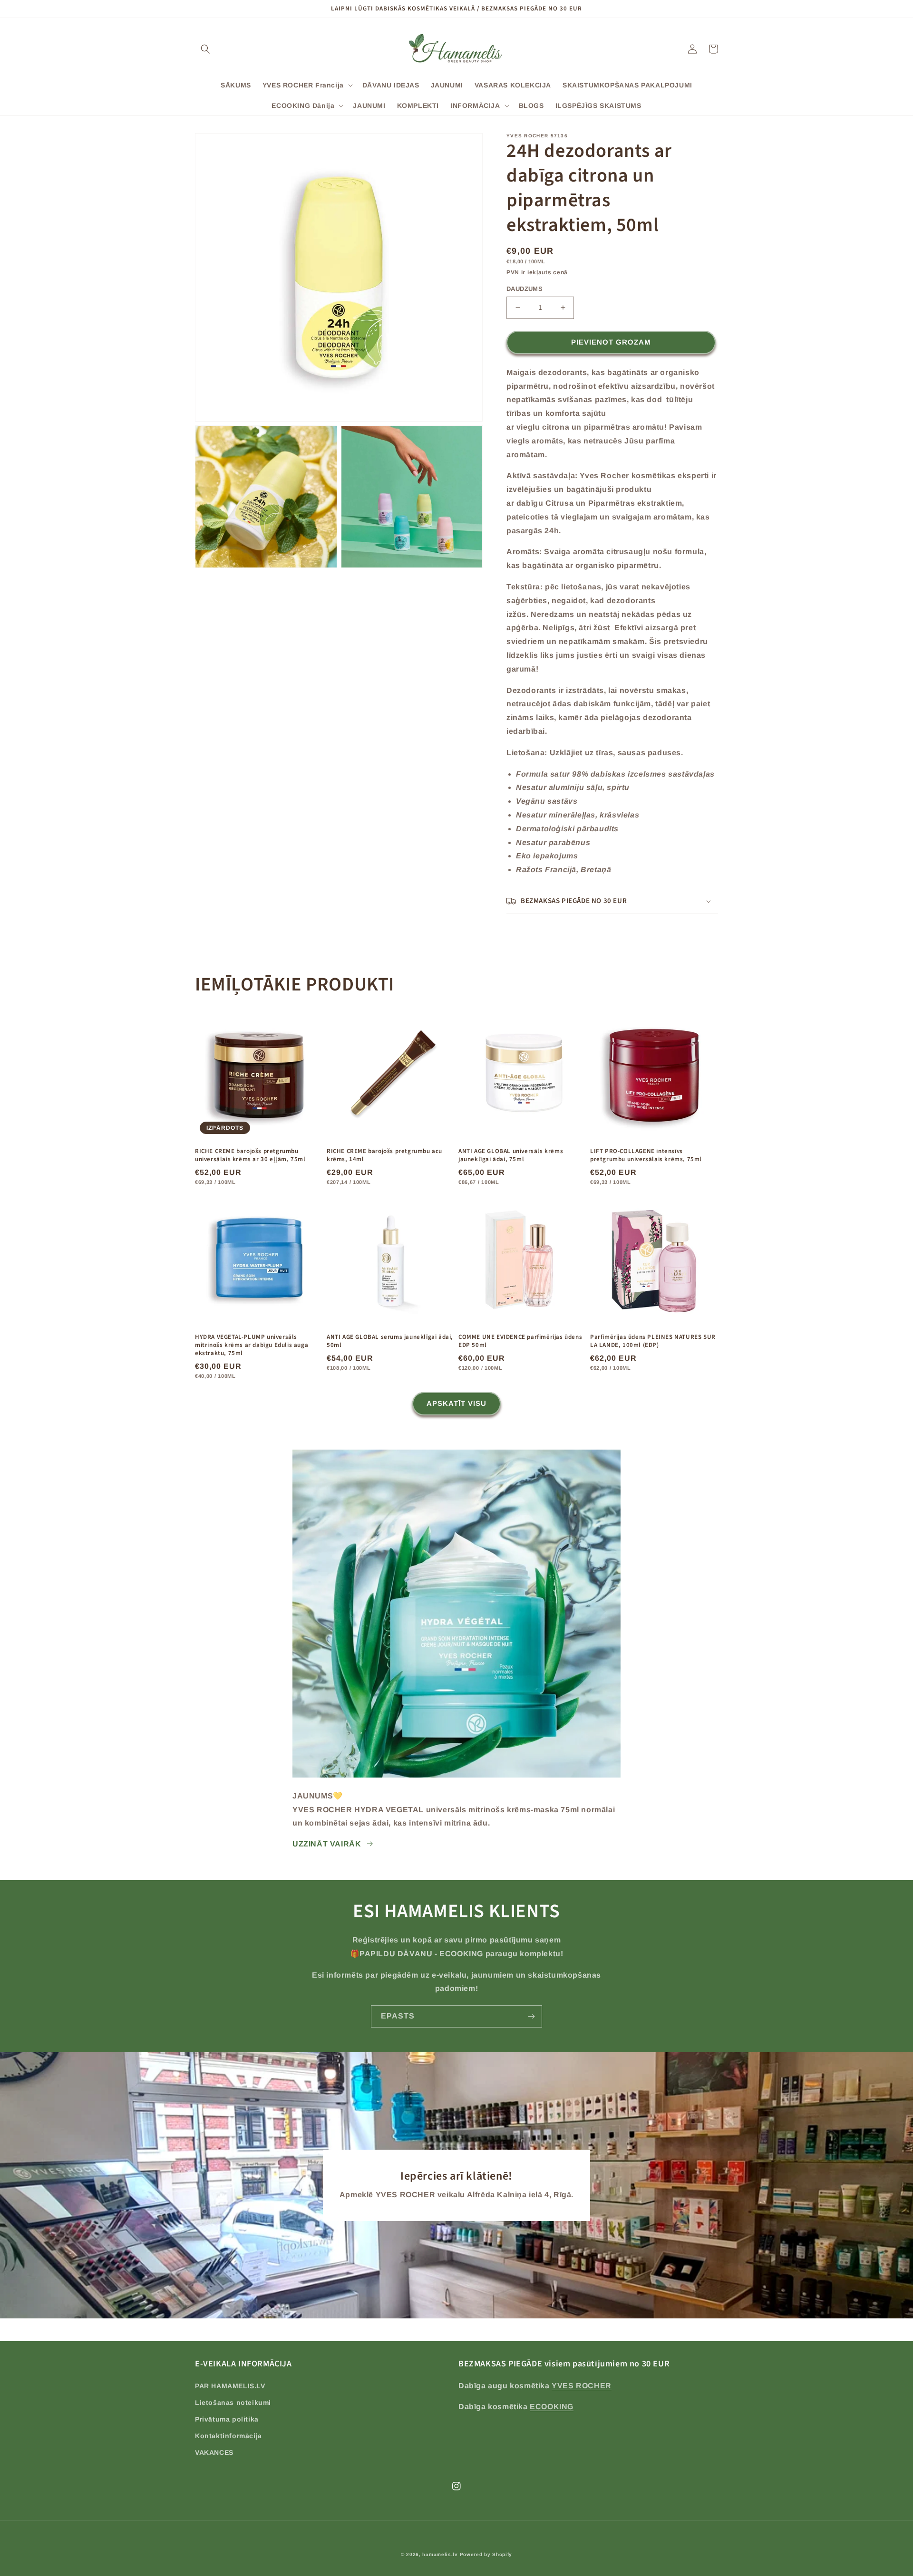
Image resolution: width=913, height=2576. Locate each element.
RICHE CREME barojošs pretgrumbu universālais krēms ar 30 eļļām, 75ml (250, 1155)
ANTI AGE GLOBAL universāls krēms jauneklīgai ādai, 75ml (511, 1155)
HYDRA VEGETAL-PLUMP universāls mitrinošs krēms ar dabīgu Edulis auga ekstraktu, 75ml (252, 1345)
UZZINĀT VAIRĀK (327, 1844)
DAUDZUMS (524, 289)
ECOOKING (552, 2407)
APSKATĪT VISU (456, 1403)
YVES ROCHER (582, 2386)
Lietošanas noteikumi (233, 2403)
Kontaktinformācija (228, 2436)
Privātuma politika (227, 2419)
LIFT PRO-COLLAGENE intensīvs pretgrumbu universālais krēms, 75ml (646, 1155)
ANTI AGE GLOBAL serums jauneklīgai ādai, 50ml (390, 1341)
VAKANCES (214, 2452)
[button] (205, 49)
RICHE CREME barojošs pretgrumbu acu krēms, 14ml (384, 1155)
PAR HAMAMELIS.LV (230, 2386)
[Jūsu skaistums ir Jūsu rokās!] (531, 2016)
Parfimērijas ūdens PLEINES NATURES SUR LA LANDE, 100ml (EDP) (653, 1341)
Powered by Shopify (486, 2554)
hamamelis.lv (440, 2554)
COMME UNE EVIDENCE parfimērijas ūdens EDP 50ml (520, 1341)
